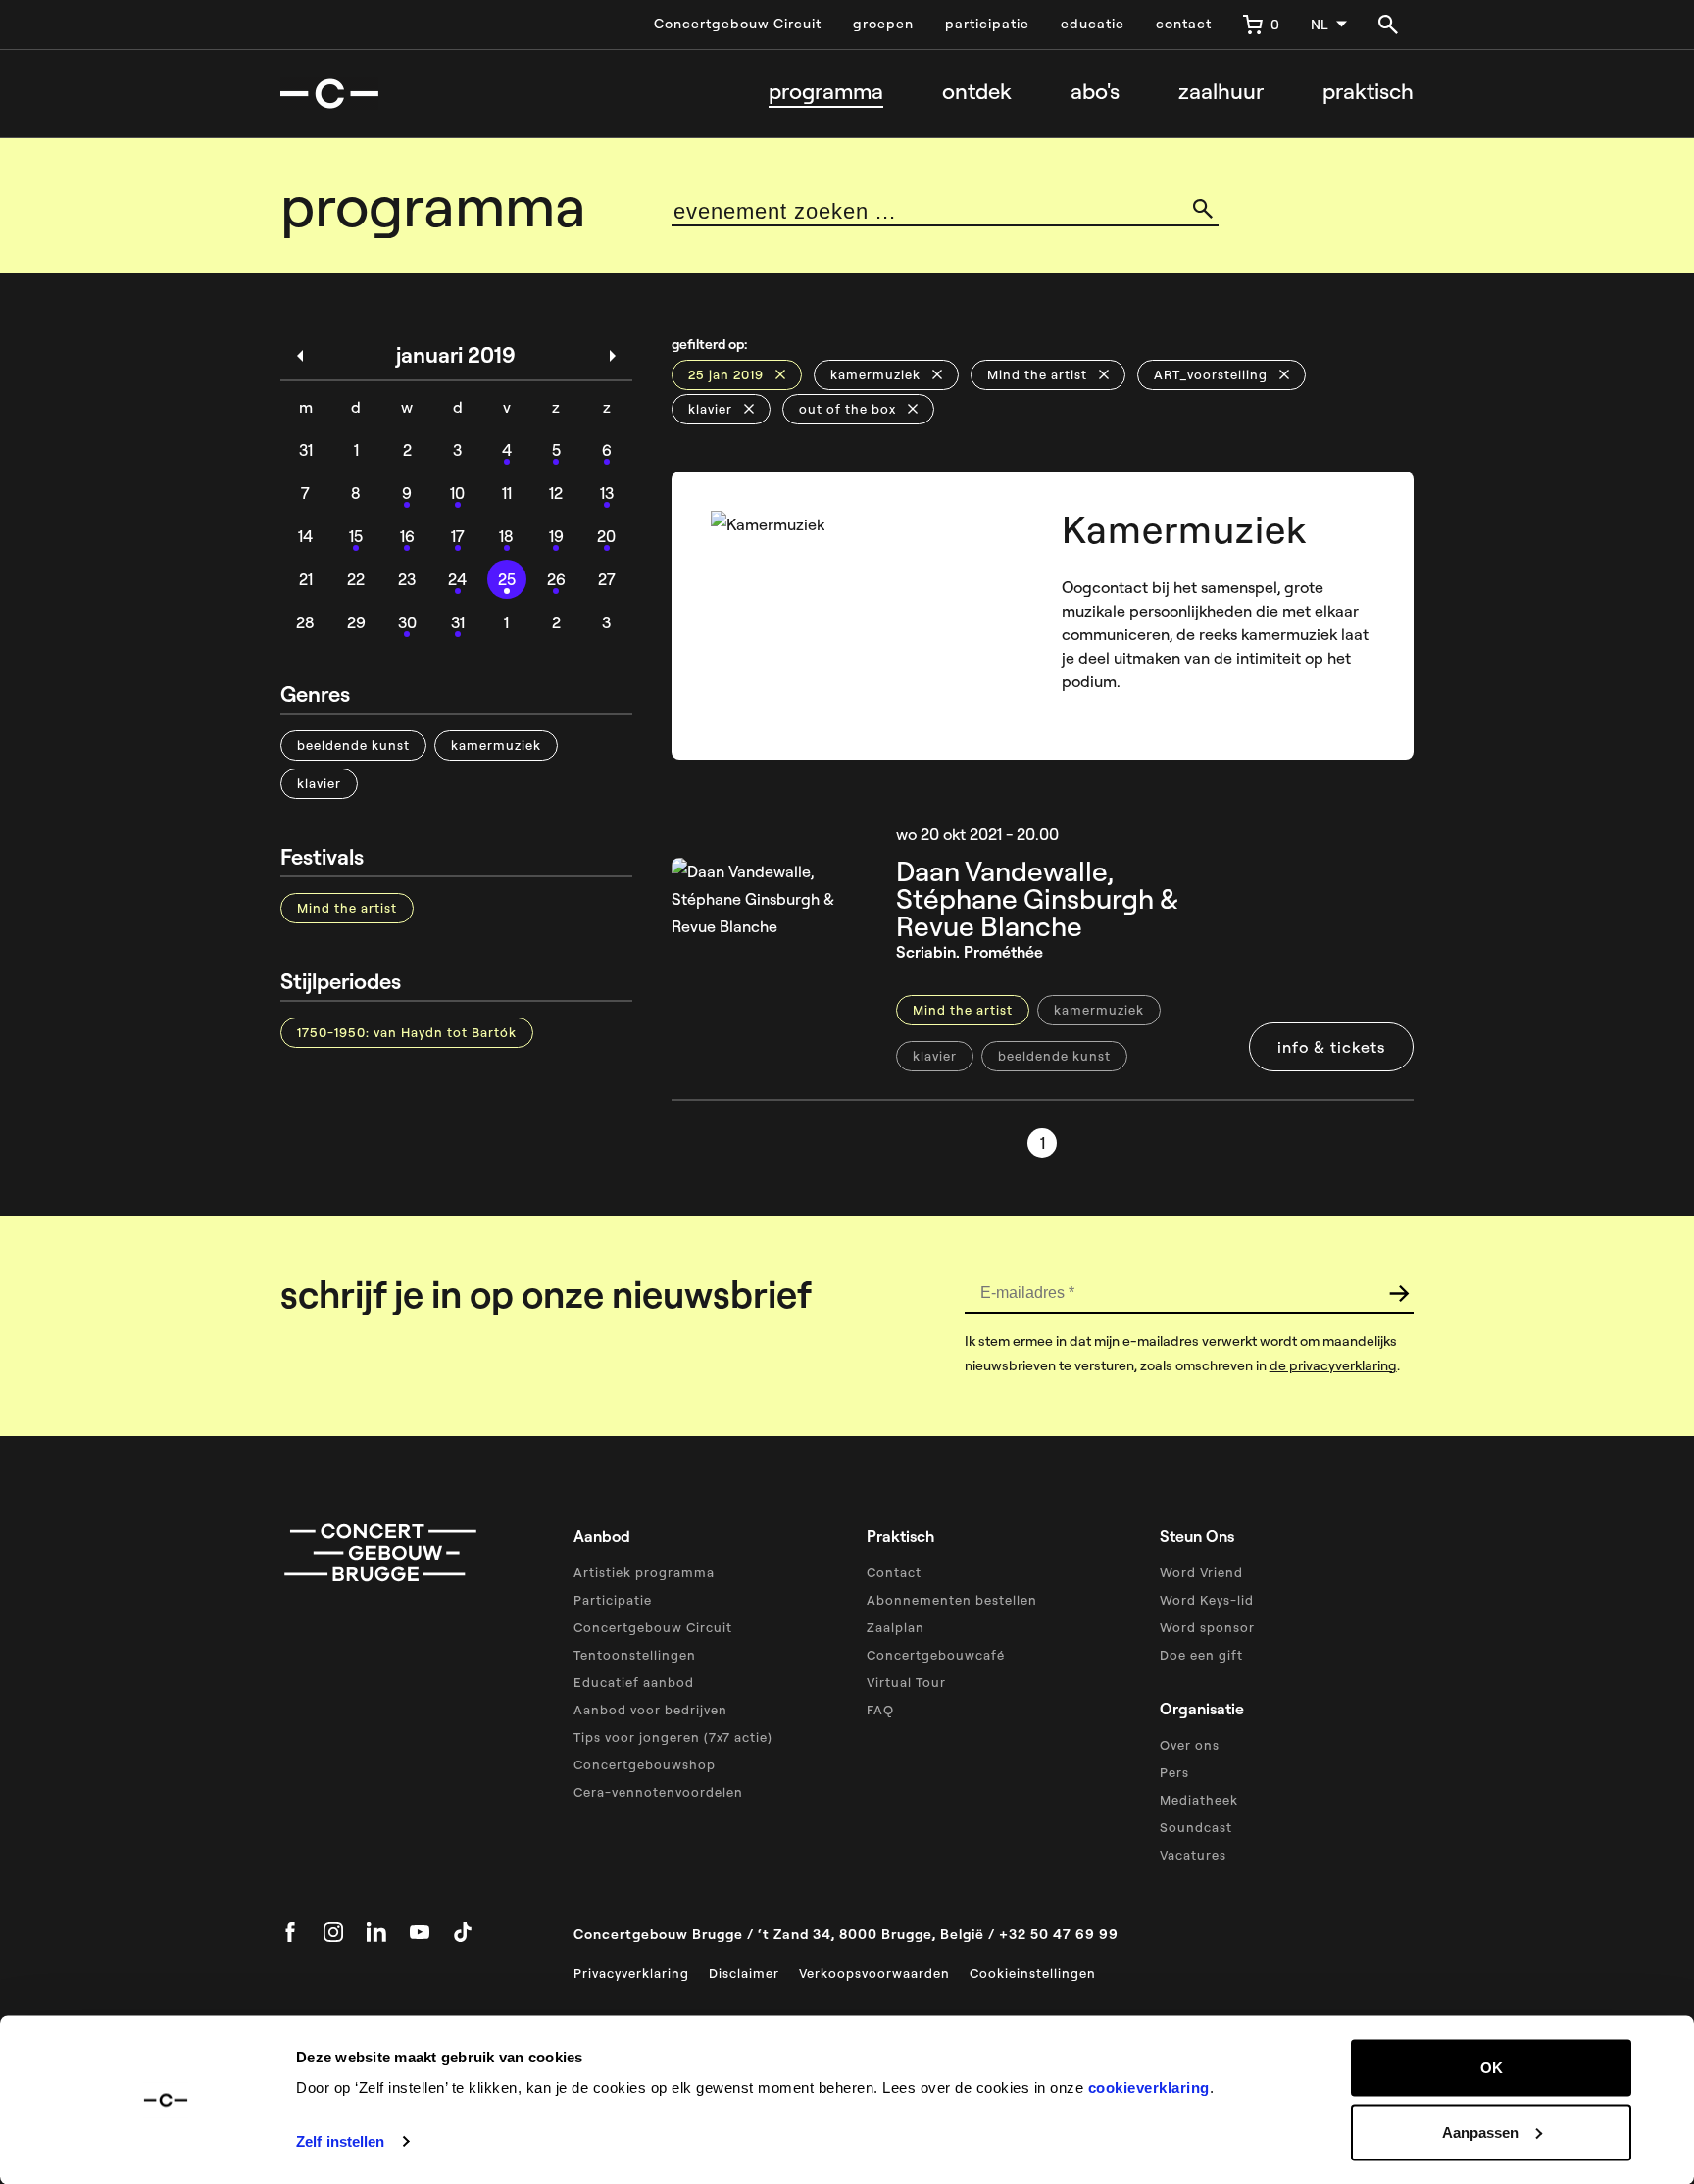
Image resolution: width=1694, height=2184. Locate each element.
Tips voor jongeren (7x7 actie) (673, 1737)
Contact (894, 1572)
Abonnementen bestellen (952, 1600)
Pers (1174, 1772)
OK (1492, 2068)
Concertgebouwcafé (936, 1655)
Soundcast (1196, 1827)
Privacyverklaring (631, 1973)
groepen (883, 24)
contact (1184, 24)
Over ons (1190, 1745)
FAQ (880, 1710)
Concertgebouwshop (645, 1764)
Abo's (1095, 92)
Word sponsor (1207, 1627)
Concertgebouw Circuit (738, 24)
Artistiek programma (644, 1572)
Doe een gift (1201, 1655)
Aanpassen (1480, 2132)
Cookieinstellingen (1033, 1973)
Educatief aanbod (634, 1682)
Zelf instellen (340, 2141)
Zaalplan (896, 1627)
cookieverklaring (1149, 2087)
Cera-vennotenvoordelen (658, 1792)
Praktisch (1368, 92)
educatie (1093, 24)
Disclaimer (744, 1973)
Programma (826, 92)
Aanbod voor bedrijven (650, 1710)
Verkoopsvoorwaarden (874, 1973)
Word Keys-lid (1207, 1600)
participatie (987, 24)
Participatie (613, 1600)
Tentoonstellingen (635, 1655)
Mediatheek (1199, 1800)
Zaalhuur (1221, 92)
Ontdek (977, 92)
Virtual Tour (906, 1682)
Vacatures (1193, 1855)
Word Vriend (1201, 1572)
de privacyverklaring (1333, 1365)
